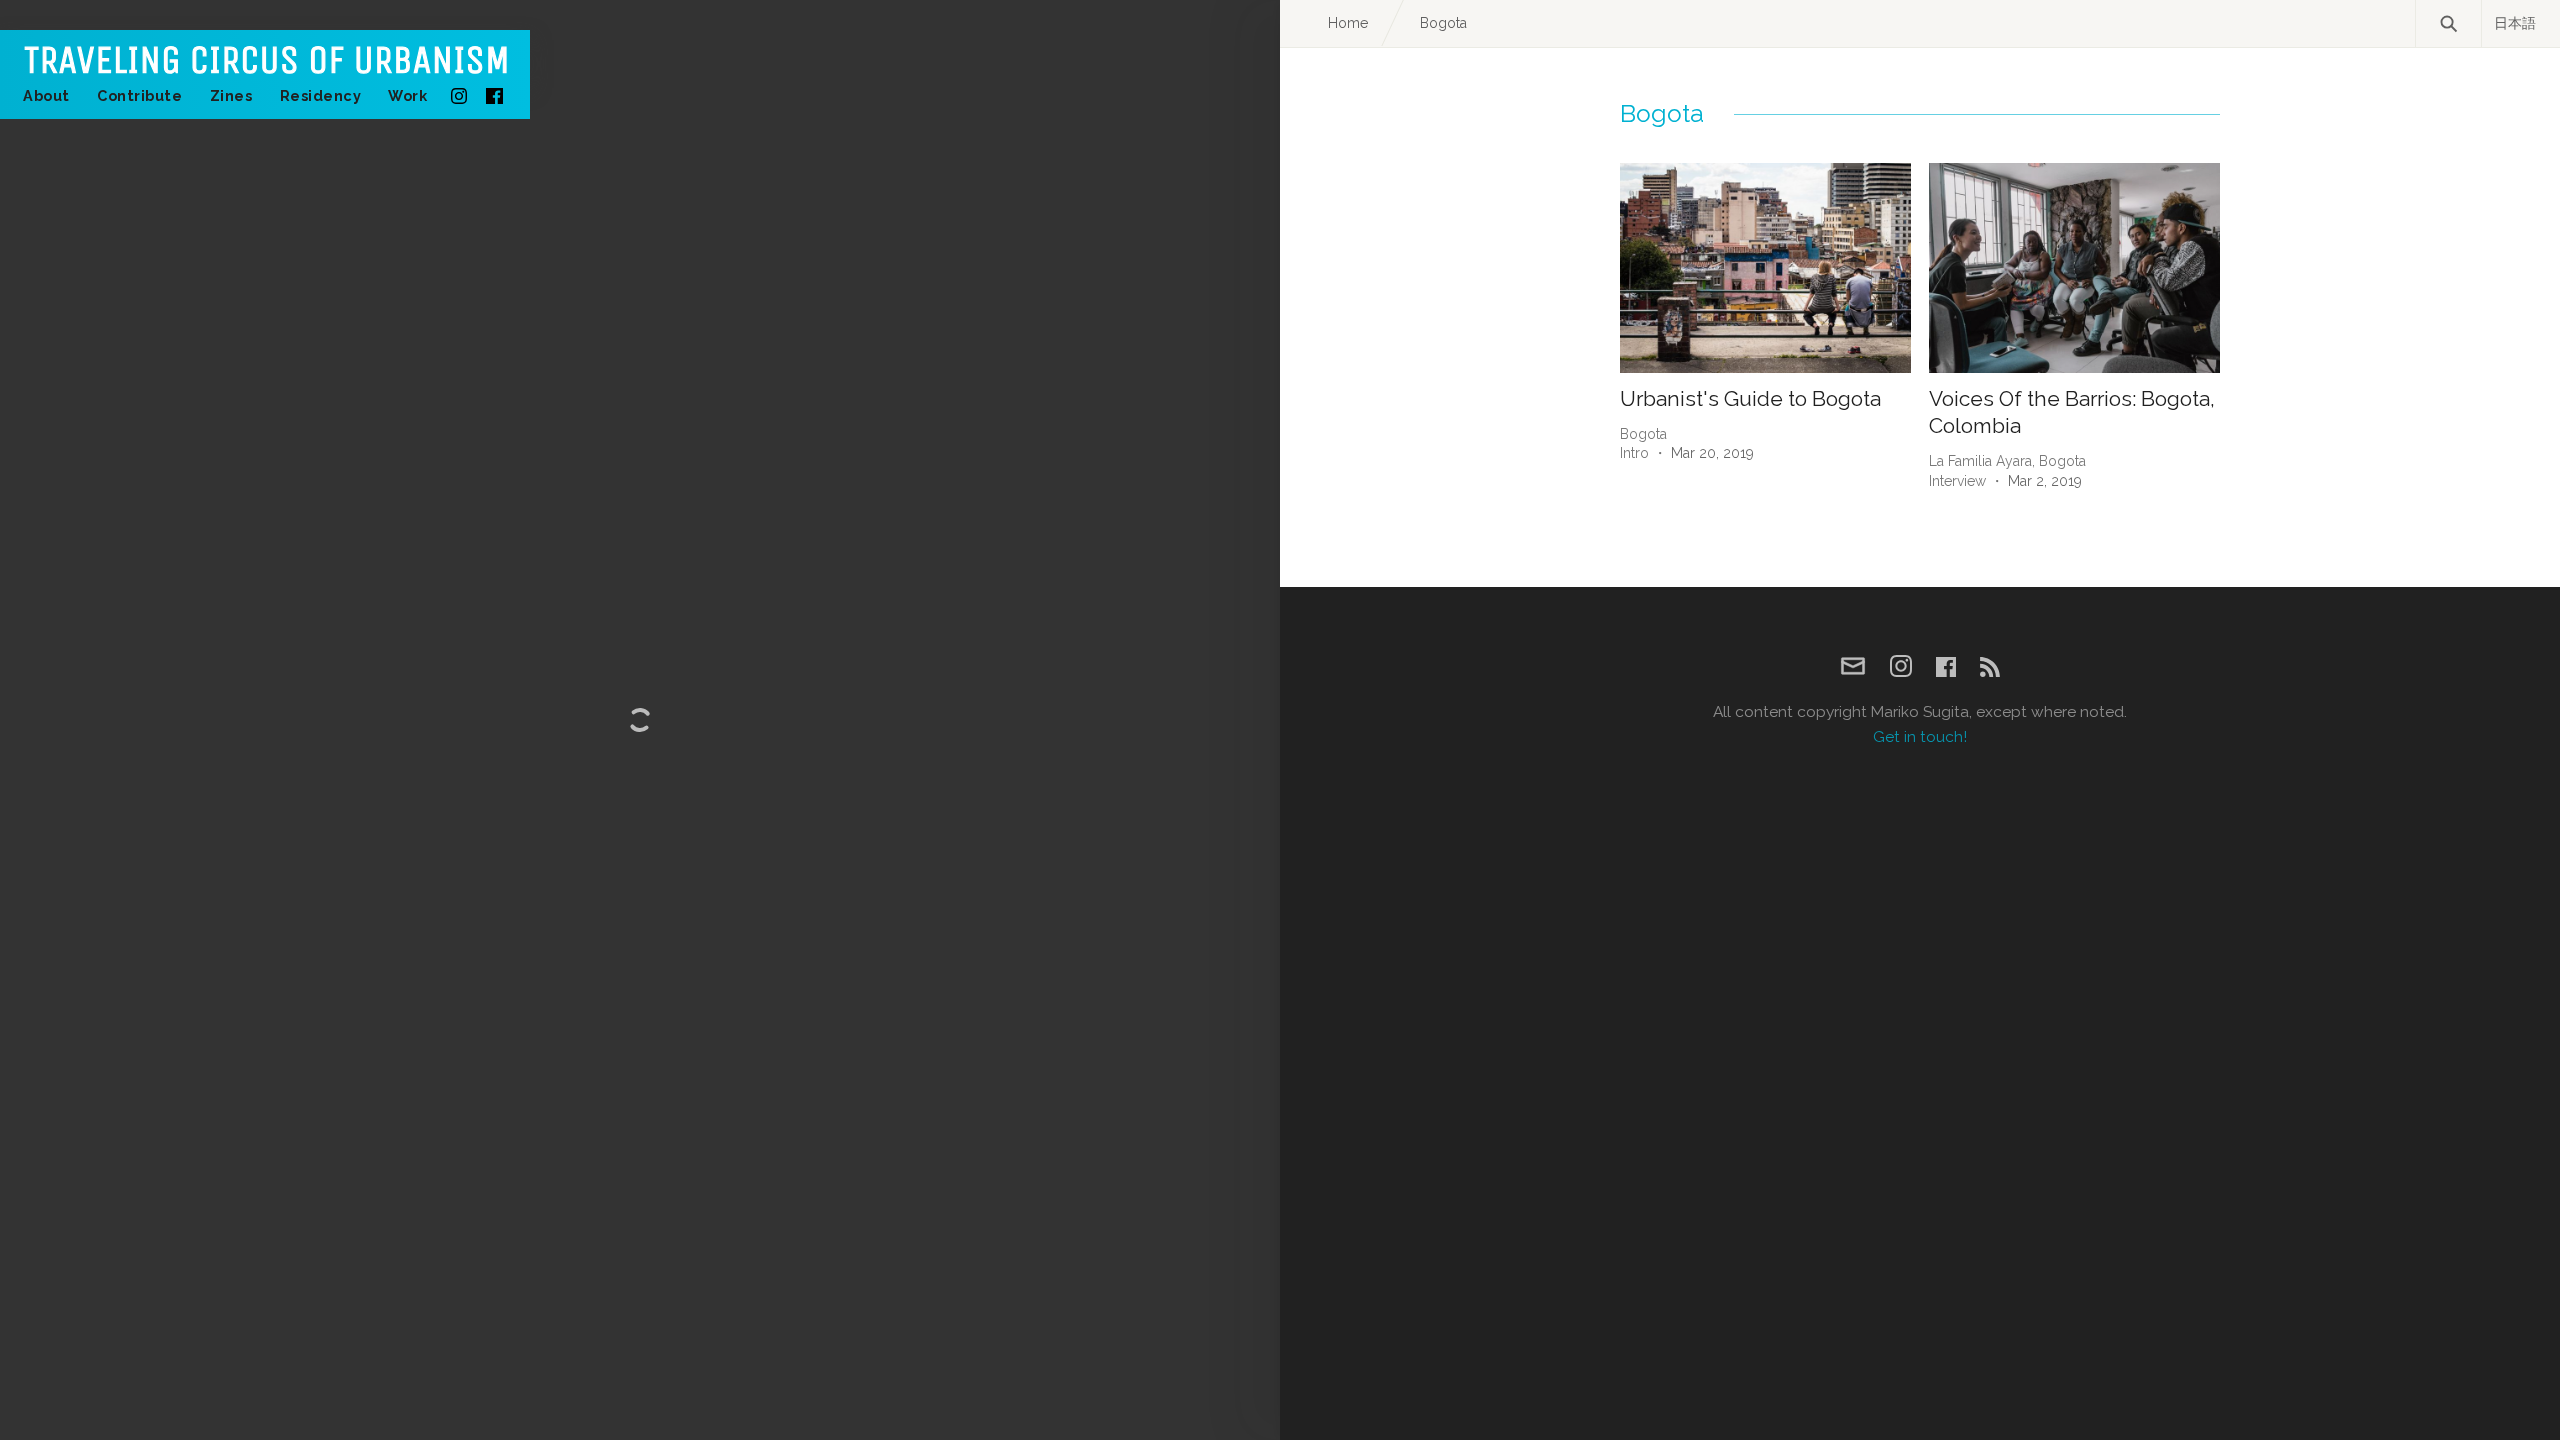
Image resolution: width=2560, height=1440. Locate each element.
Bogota (1643, 434)
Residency (321, 95)
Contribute (139, 95)
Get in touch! (1920, 736)
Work (407, 95)
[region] (640, 720)
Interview (1957, 481)
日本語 (2515, 23)
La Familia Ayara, (1984, 461)
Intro (1634, 453)
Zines (231, 95)
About (46, 95)
